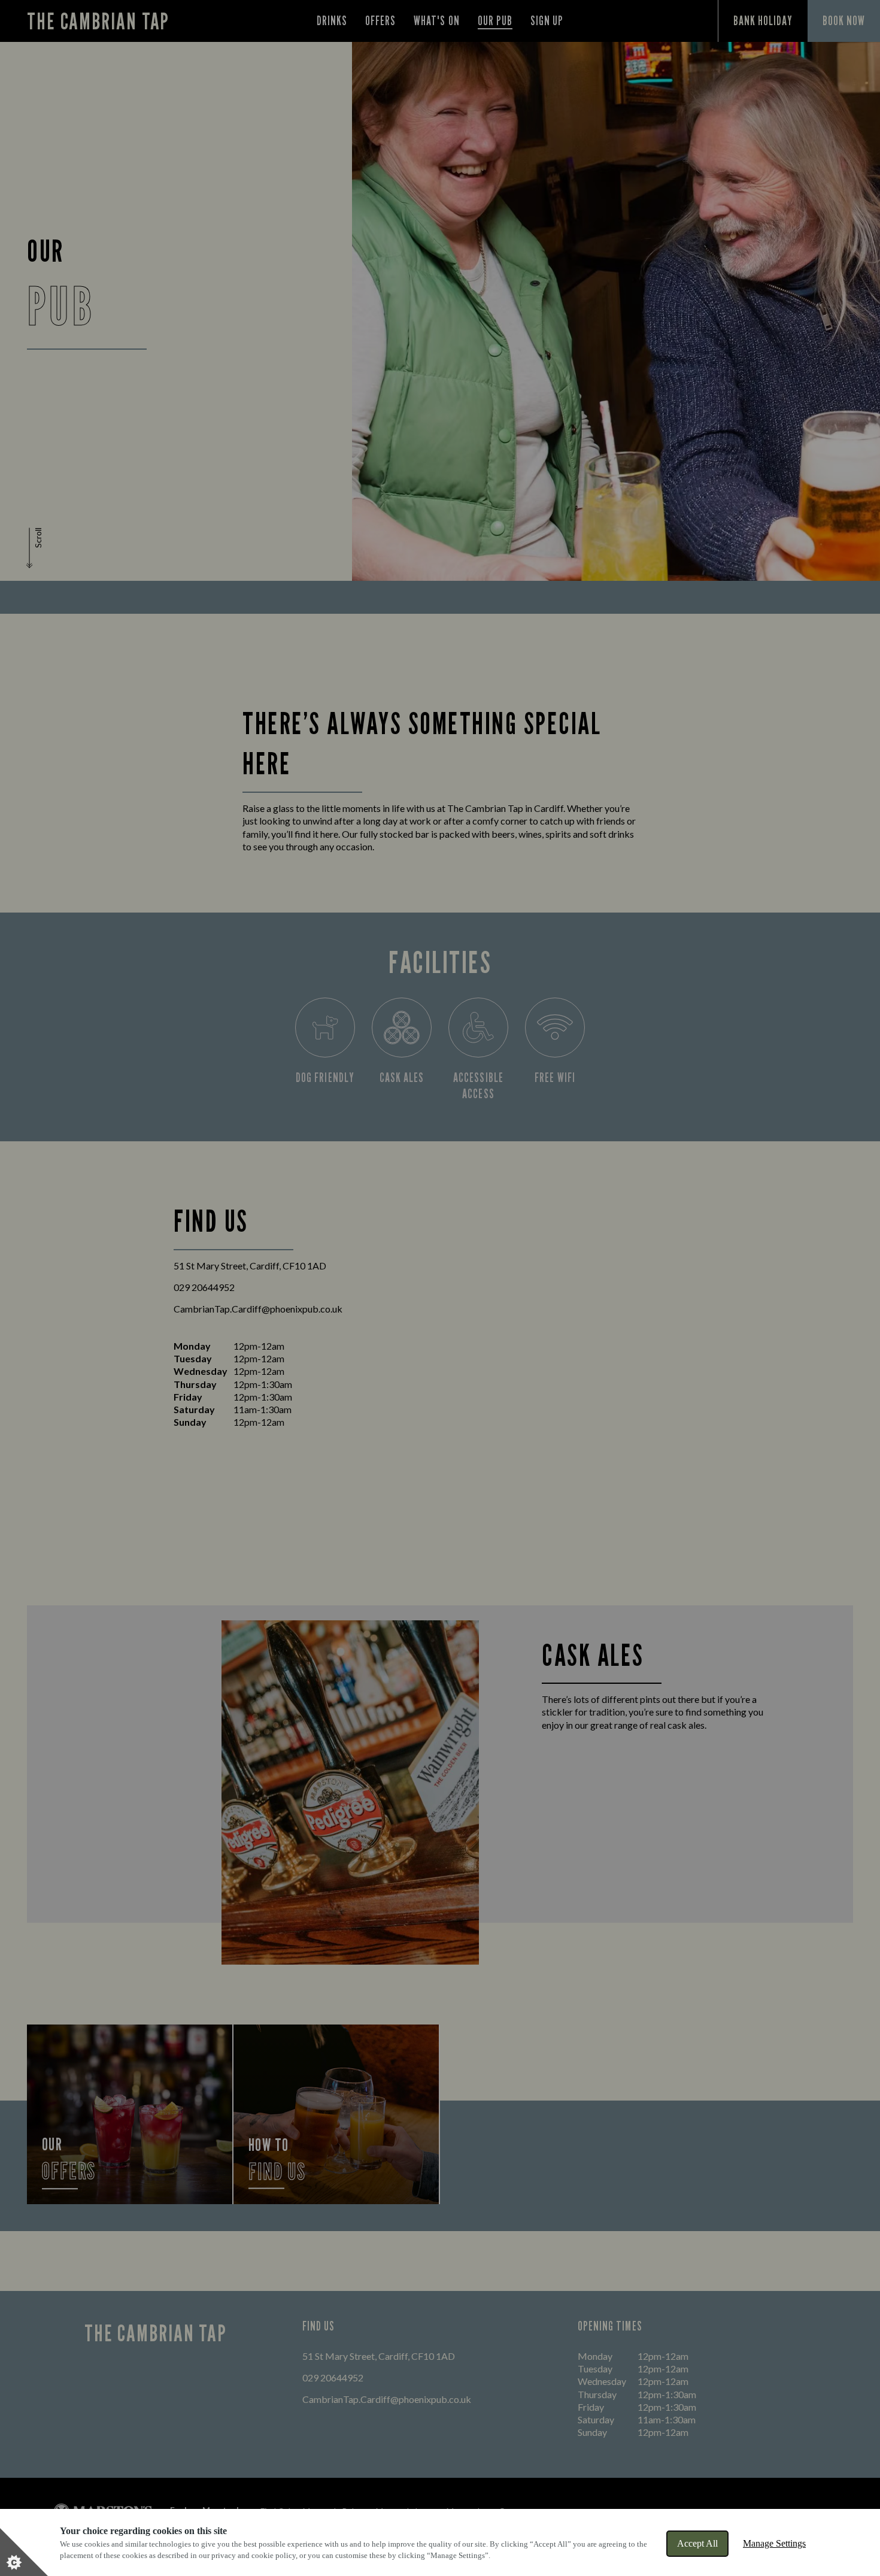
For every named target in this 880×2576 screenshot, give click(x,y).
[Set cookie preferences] (24, 2552)
